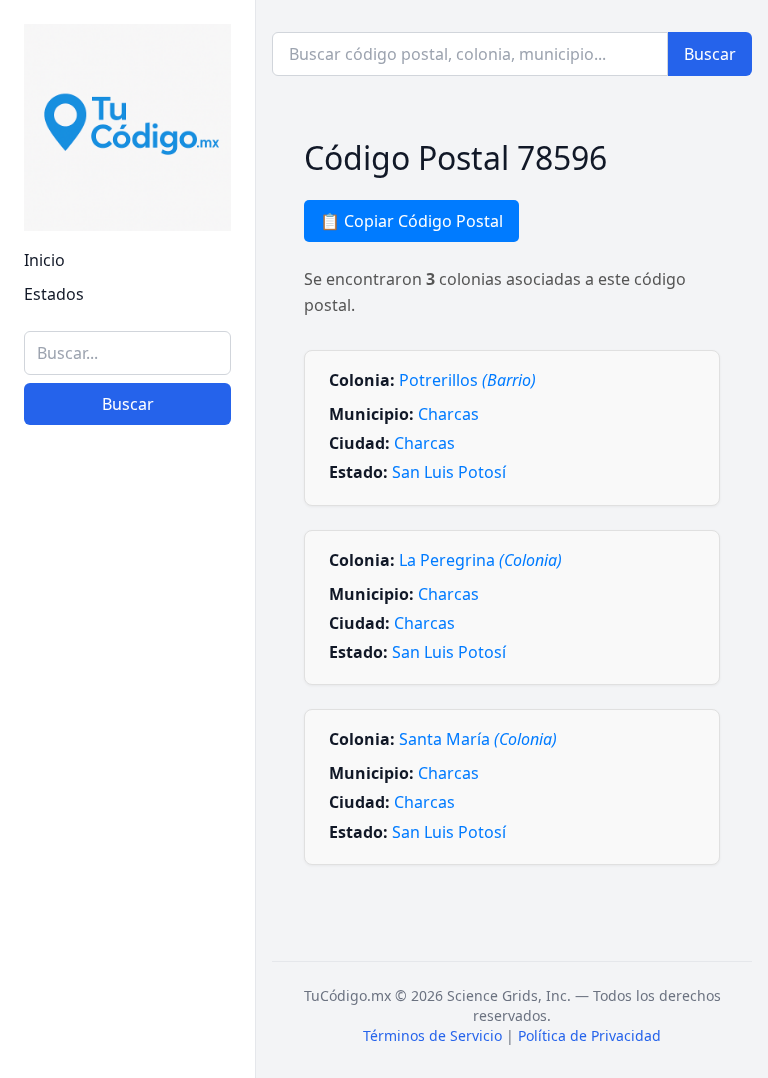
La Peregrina (480, 560)
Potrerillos (467, 380)
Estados (54, 294)
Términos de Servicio (432, 1035)
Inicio (44, 260)
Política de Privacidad (589, 1035)
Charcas (448, 414)
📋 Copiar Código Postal (411, 221)
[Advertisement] (127, 954)
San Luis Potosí (449, 472)
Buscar (128, 404)
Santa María (478, 739)
